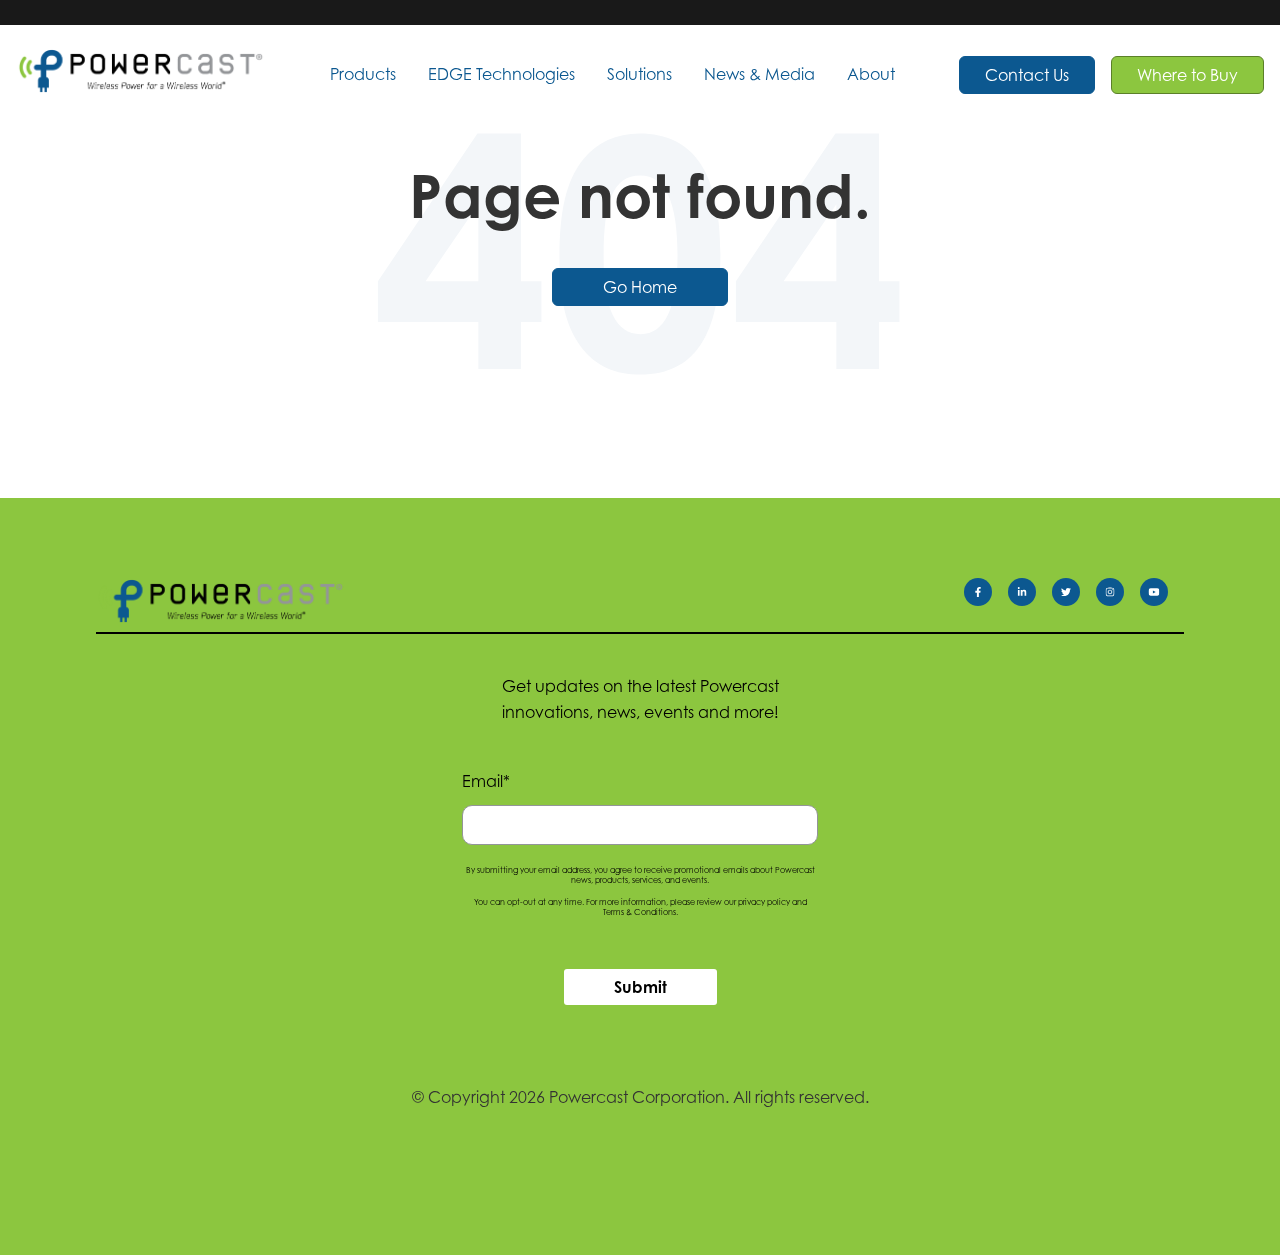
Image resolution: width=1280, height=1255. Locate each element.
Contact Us (1027, 75)
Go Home (640, 287)
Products (363, 74)
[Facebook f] (986, 596)
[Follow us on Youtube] (1162, 596)
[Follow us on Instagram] (1118, 596)
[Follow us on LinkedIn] (1030, 596)
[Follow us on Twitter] (1074, 596)
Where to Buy (1187, 75)
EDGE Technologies (501, 74)
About (871, 74)
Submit (640, 987)
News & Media (759, 74)
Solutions (639, 74)
